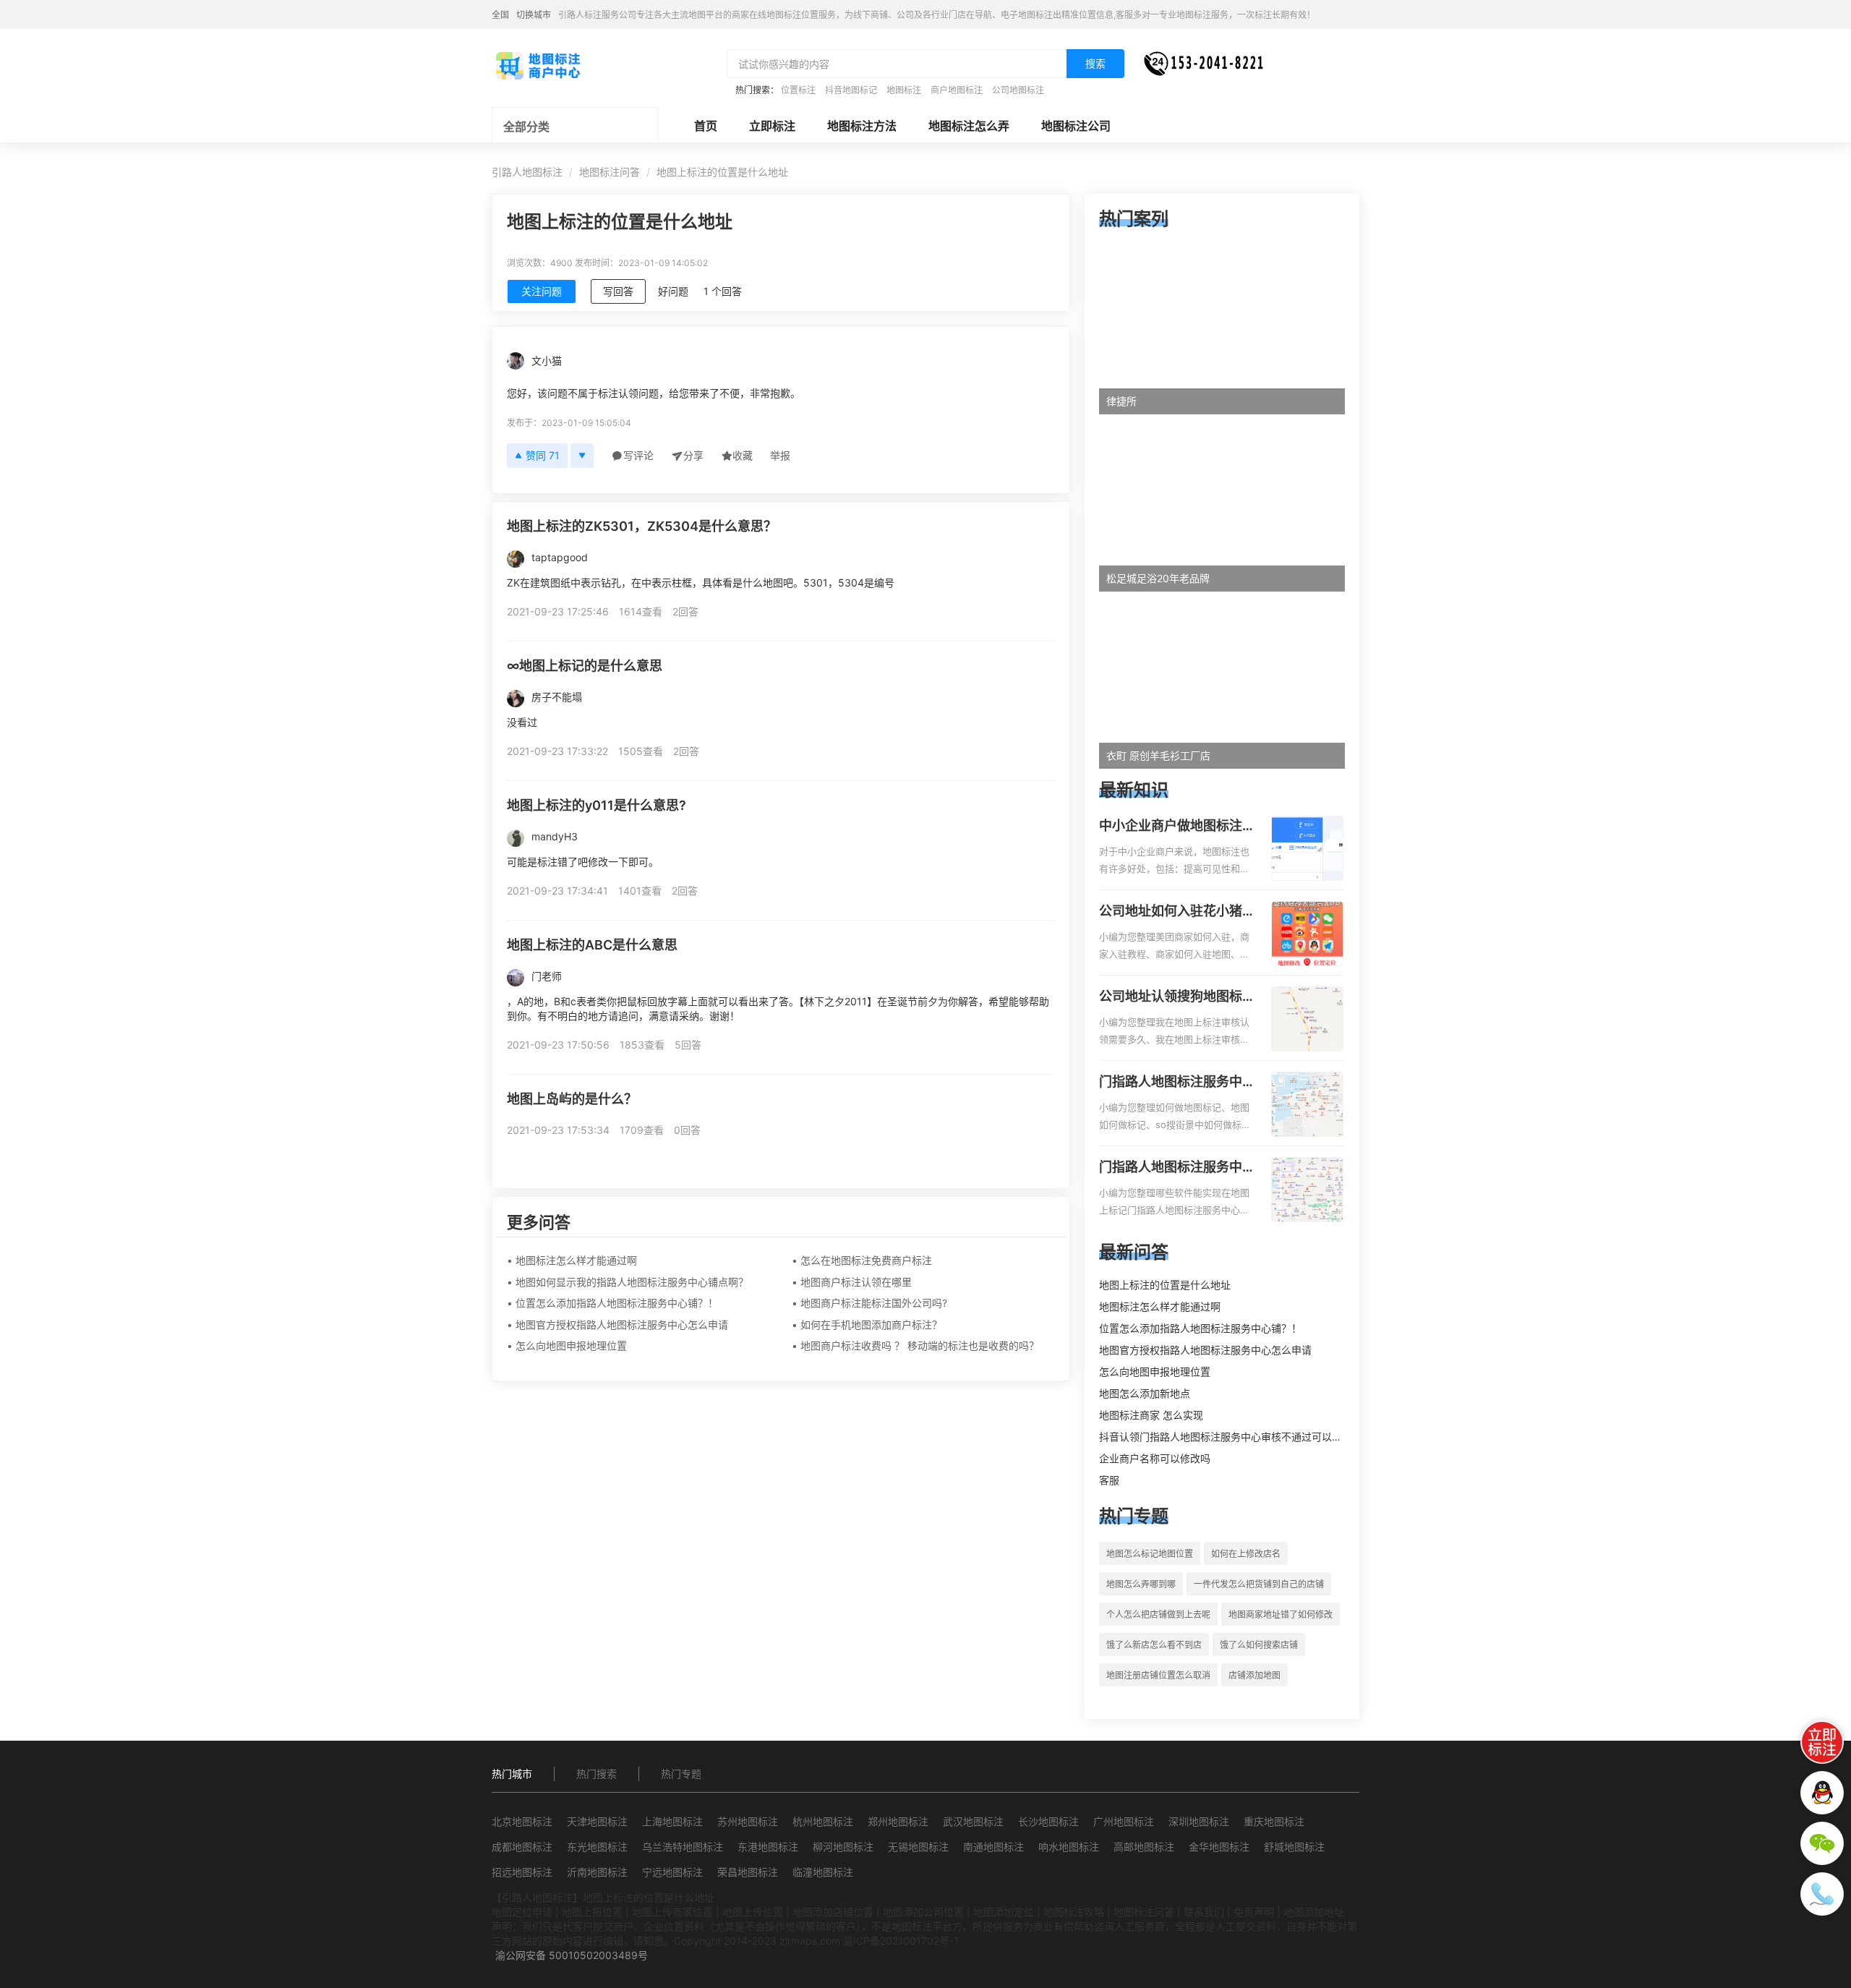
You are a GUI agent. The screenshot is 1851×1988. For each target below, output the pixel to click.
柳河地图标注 (843, 1847)
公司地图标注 (1018, 90)
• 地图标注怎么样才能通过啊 (572, 1260)
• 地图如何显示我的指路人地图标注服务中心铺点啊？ (628, 1282)
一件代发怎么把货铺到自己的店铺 (1259, 1584)
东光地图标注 (597, 1847)
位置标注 (798, 90)
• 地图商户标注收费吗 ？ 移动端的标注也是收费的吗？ (915, 1345)
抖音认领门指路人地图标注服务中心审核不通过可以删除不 (1231, 1437)
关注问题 (542, 291)
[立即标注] (1822, 1742)
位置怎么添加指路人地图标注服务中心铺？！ (1200, 1328)
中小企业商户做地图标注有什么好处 (1177, 827)
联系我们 (1204, 1912)
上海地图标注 (672, 1821)
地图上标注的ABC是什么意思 (592, 945)
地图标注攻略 (1074, 1912)
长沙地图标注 (1048, 1821)
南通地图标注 (993, 1847)
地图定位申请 (522, 1912)
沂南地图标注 (597, 1872)
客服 (1109, 1480)
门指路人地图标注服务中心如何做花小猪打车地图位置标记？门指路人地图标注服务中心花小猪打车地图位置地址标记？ (1177, 1083)
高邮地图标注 (1144, 1847)
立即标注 (772, 126)
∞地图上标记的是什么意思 (585, 666)
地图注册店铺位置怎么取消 (1158, 1675)
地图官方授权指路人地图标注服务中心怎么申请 (1205, 1350)
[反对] (582, 456)
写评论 (638, 455)
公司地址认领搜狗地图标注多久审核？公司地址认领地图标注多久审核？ (1177, 997)
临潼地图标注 (823, 1872)
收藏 (743, 455)
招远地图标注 (522, 1872)
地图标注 (904, 90)
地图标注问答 (610, 172)
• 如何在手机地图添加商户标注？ (867, 1324)
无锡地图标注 (918, 1847)
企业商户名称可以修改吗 (1155, 1458)
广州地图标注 (1124, 1821)
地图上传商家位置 (672, 1912)
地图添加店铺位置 (833, 1912)
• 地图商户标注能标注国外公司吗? (869, 1303)
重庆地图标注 (1274, 1821)
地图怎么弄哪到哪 (1141, 1584)
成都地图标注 (522, 1847)
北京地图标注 (522, 1821)
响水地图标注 (1069, 1847)
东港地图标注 (768, 1847)
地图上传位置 (753, 1912)
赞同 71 (543, 455)
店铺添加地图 (1254, 1675)
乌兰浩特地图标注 (683, 1847)
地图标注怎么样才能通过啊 (1160, 1306)
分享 (693, 455)
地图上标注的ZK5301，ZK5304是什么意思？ (642, 526)
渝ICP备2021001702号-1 (901, 1941)
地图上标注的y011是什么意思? (597, 805)
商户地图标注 (957, 90)
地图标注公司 (1076, 126)
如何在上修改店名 (1246, 1554)
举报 (780, 455)
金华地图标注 (1219, 1847)
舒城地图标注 (1294, 1847)
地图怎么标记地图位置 (1150, 1554)
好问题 (673, 291)
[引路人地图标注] (537, 64)
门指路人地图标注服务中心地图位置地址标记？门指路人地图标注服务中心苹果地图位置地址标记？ (1177, 1168)
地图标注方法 (862, 126)
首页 (706, 126)
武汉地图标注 (973, 1821)
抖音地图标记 (851, 90)
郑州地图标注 (898, 1821)
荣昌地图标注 (748, 1872)
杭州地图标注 (823, 1821)
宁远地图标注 (672, 1872)
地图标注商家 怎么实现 (1151, 1415)
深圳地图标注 (1199, 1821)
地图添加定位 (1004, 1912)
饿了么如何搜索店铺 (1259, 1645)
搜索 (1095, 63)
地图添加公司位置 (923, 1912)
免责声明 (1254, 1912)
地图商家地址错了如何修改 (1281, 1614)
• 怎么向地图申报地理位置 (567, 1345)
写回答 (618, 291)
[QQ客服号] (1822, 1793)
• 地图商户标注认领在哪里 (852, 1282)
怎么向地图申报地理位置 (1155, 1371)
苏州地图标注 (748, 1821)
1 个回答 (723, 291)
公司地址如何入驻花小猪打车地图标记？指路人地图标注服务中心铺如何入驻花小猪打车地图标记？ (1177, 912)
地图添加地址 (1314, 1912)
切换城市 (534, 15)
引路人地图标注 (527, 172)
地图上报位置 (592, 1912)
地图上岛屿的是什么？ (572, 1099)
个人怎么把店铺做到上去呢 (1158, 1614)
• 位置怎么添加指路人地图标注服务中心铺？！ (612, 1303)
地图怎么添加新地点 (1145, 1393)
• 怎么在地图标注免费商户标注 (862, 1260)
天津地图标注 (597, 1821)
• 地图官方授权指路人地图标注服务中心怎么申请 (617, 1324)
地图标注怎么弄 (969, 126)
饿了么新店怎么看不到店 (1154, 1645)
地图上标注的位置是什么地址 (1165, 1285)
